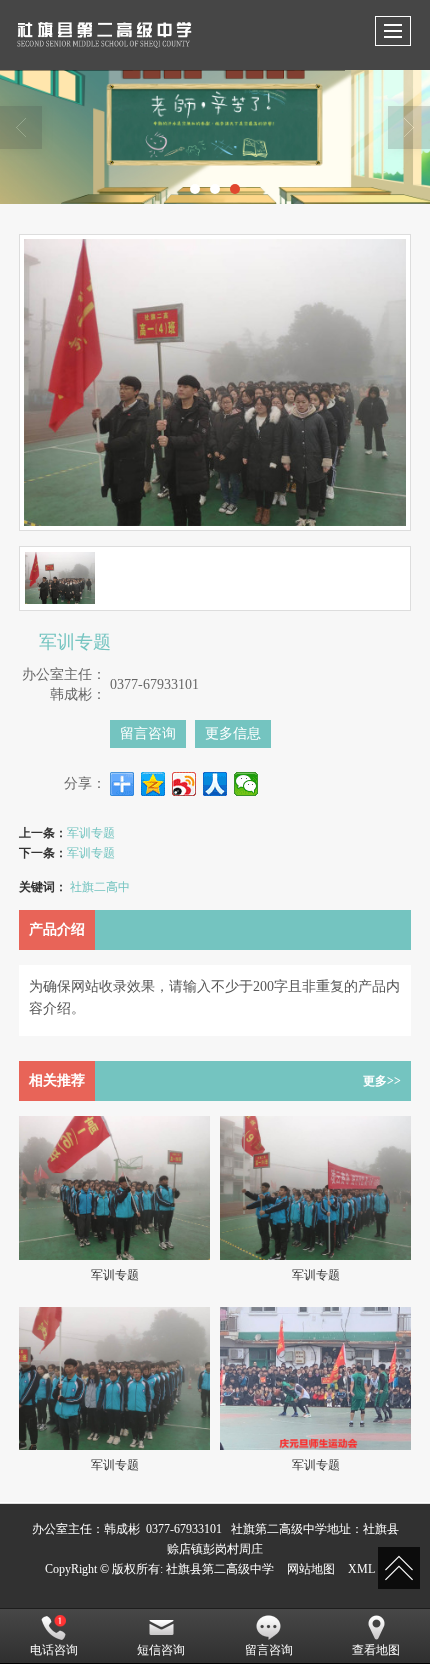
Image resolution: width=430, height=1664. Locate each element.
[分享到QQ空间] (153, 784)
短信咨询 (161, 1650)
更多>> (382, 1081)
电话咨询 (54, 1650)
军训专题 (91, 831)
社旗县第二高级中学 (220, 1569)
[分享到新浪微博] (184, 784)
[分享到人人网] (215, 784)
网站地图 (311, 1569)
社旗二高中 (100, 885)
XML (361, 1569)
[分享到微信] (246, 784)
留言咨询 (148, 733)
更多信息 (233, 733)
